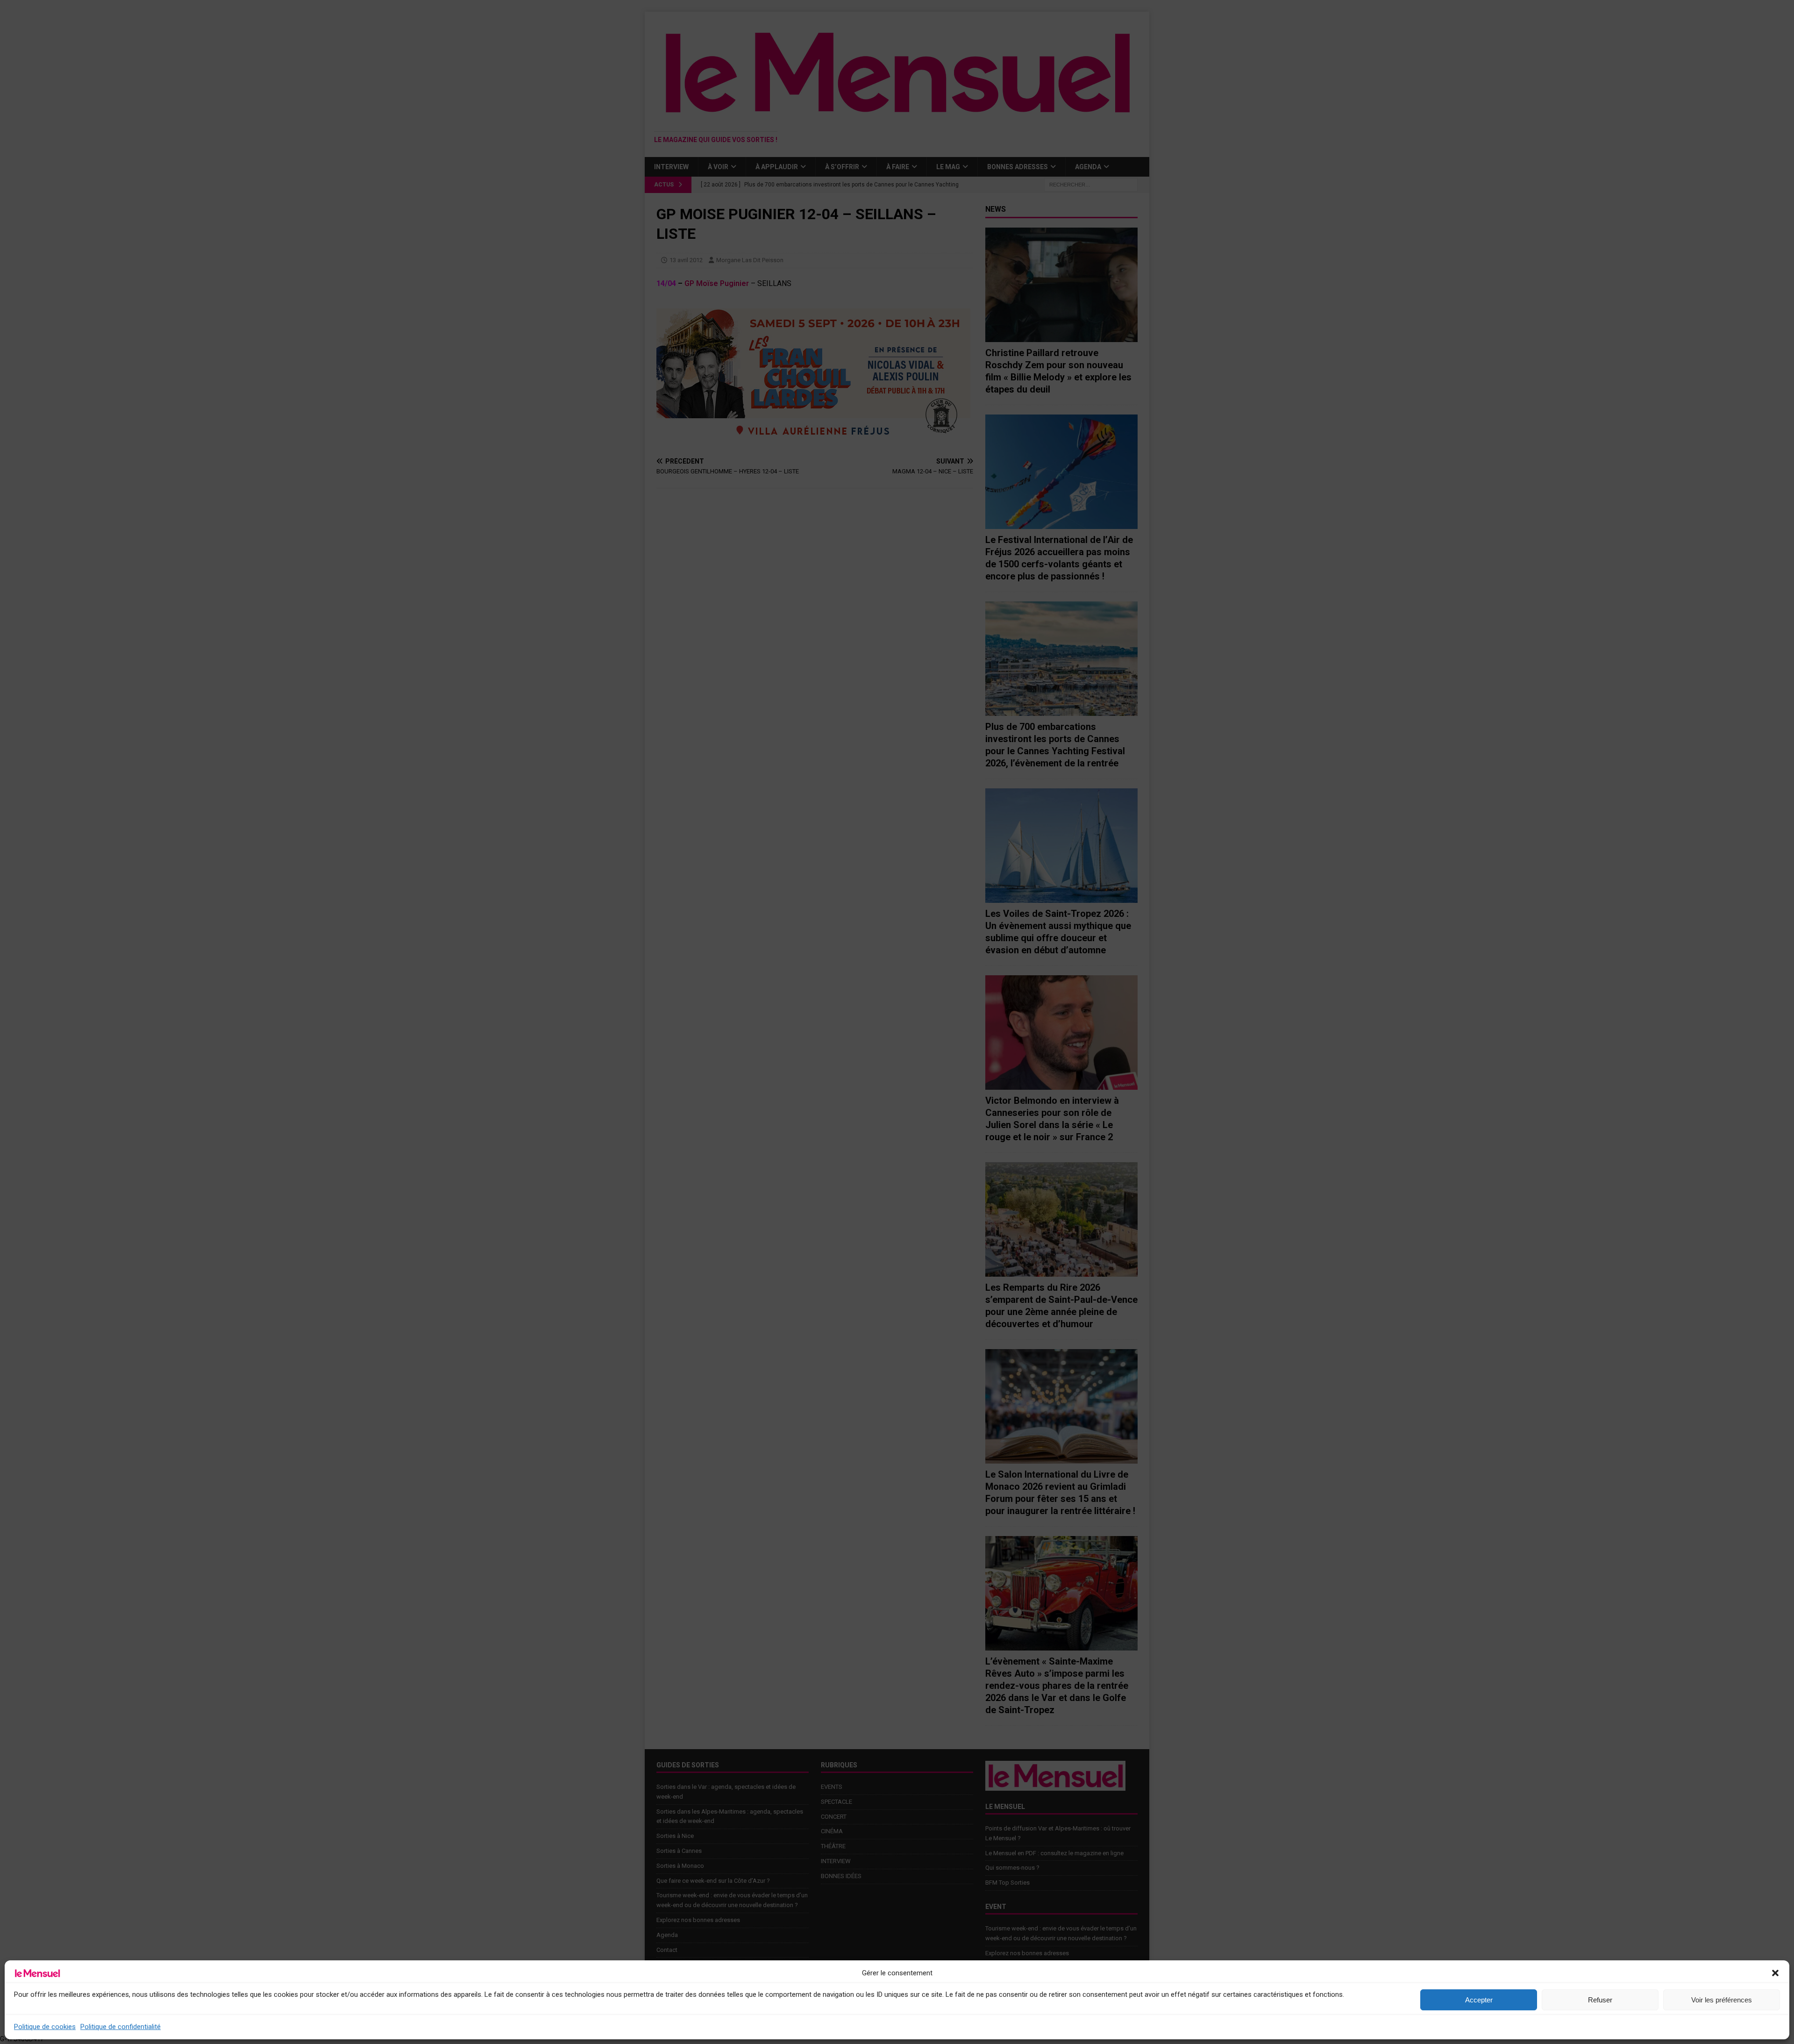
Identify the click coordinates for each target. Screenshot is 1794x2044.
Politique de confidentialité (121, 2027)
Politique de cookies (45, 2027)
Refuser (1600, 2000)
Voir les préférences (1722, 2000)
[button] (1775, 1973)
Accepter (1479, 2000)
